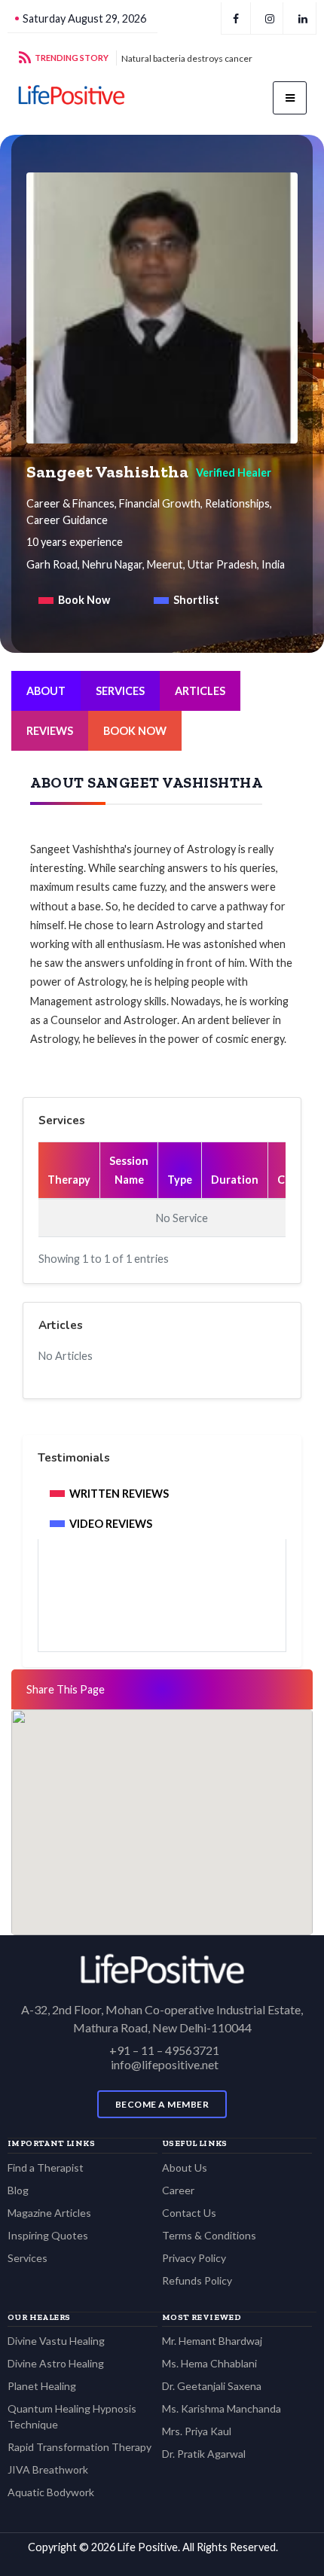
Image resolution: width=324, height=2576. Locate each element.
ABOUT (46, 691)
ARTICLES (200, 691)
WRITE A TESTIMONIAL (162, 1609)
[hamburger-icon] (290, 98)
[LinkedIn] (303, 18)
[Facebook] (236, 18)
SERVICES (120, 691)
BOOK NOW (135, 731)
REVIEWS (50, 731)
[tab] (74, 600)
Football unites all (156, 58)
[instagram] (270, 18)
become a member (162, 2104)
